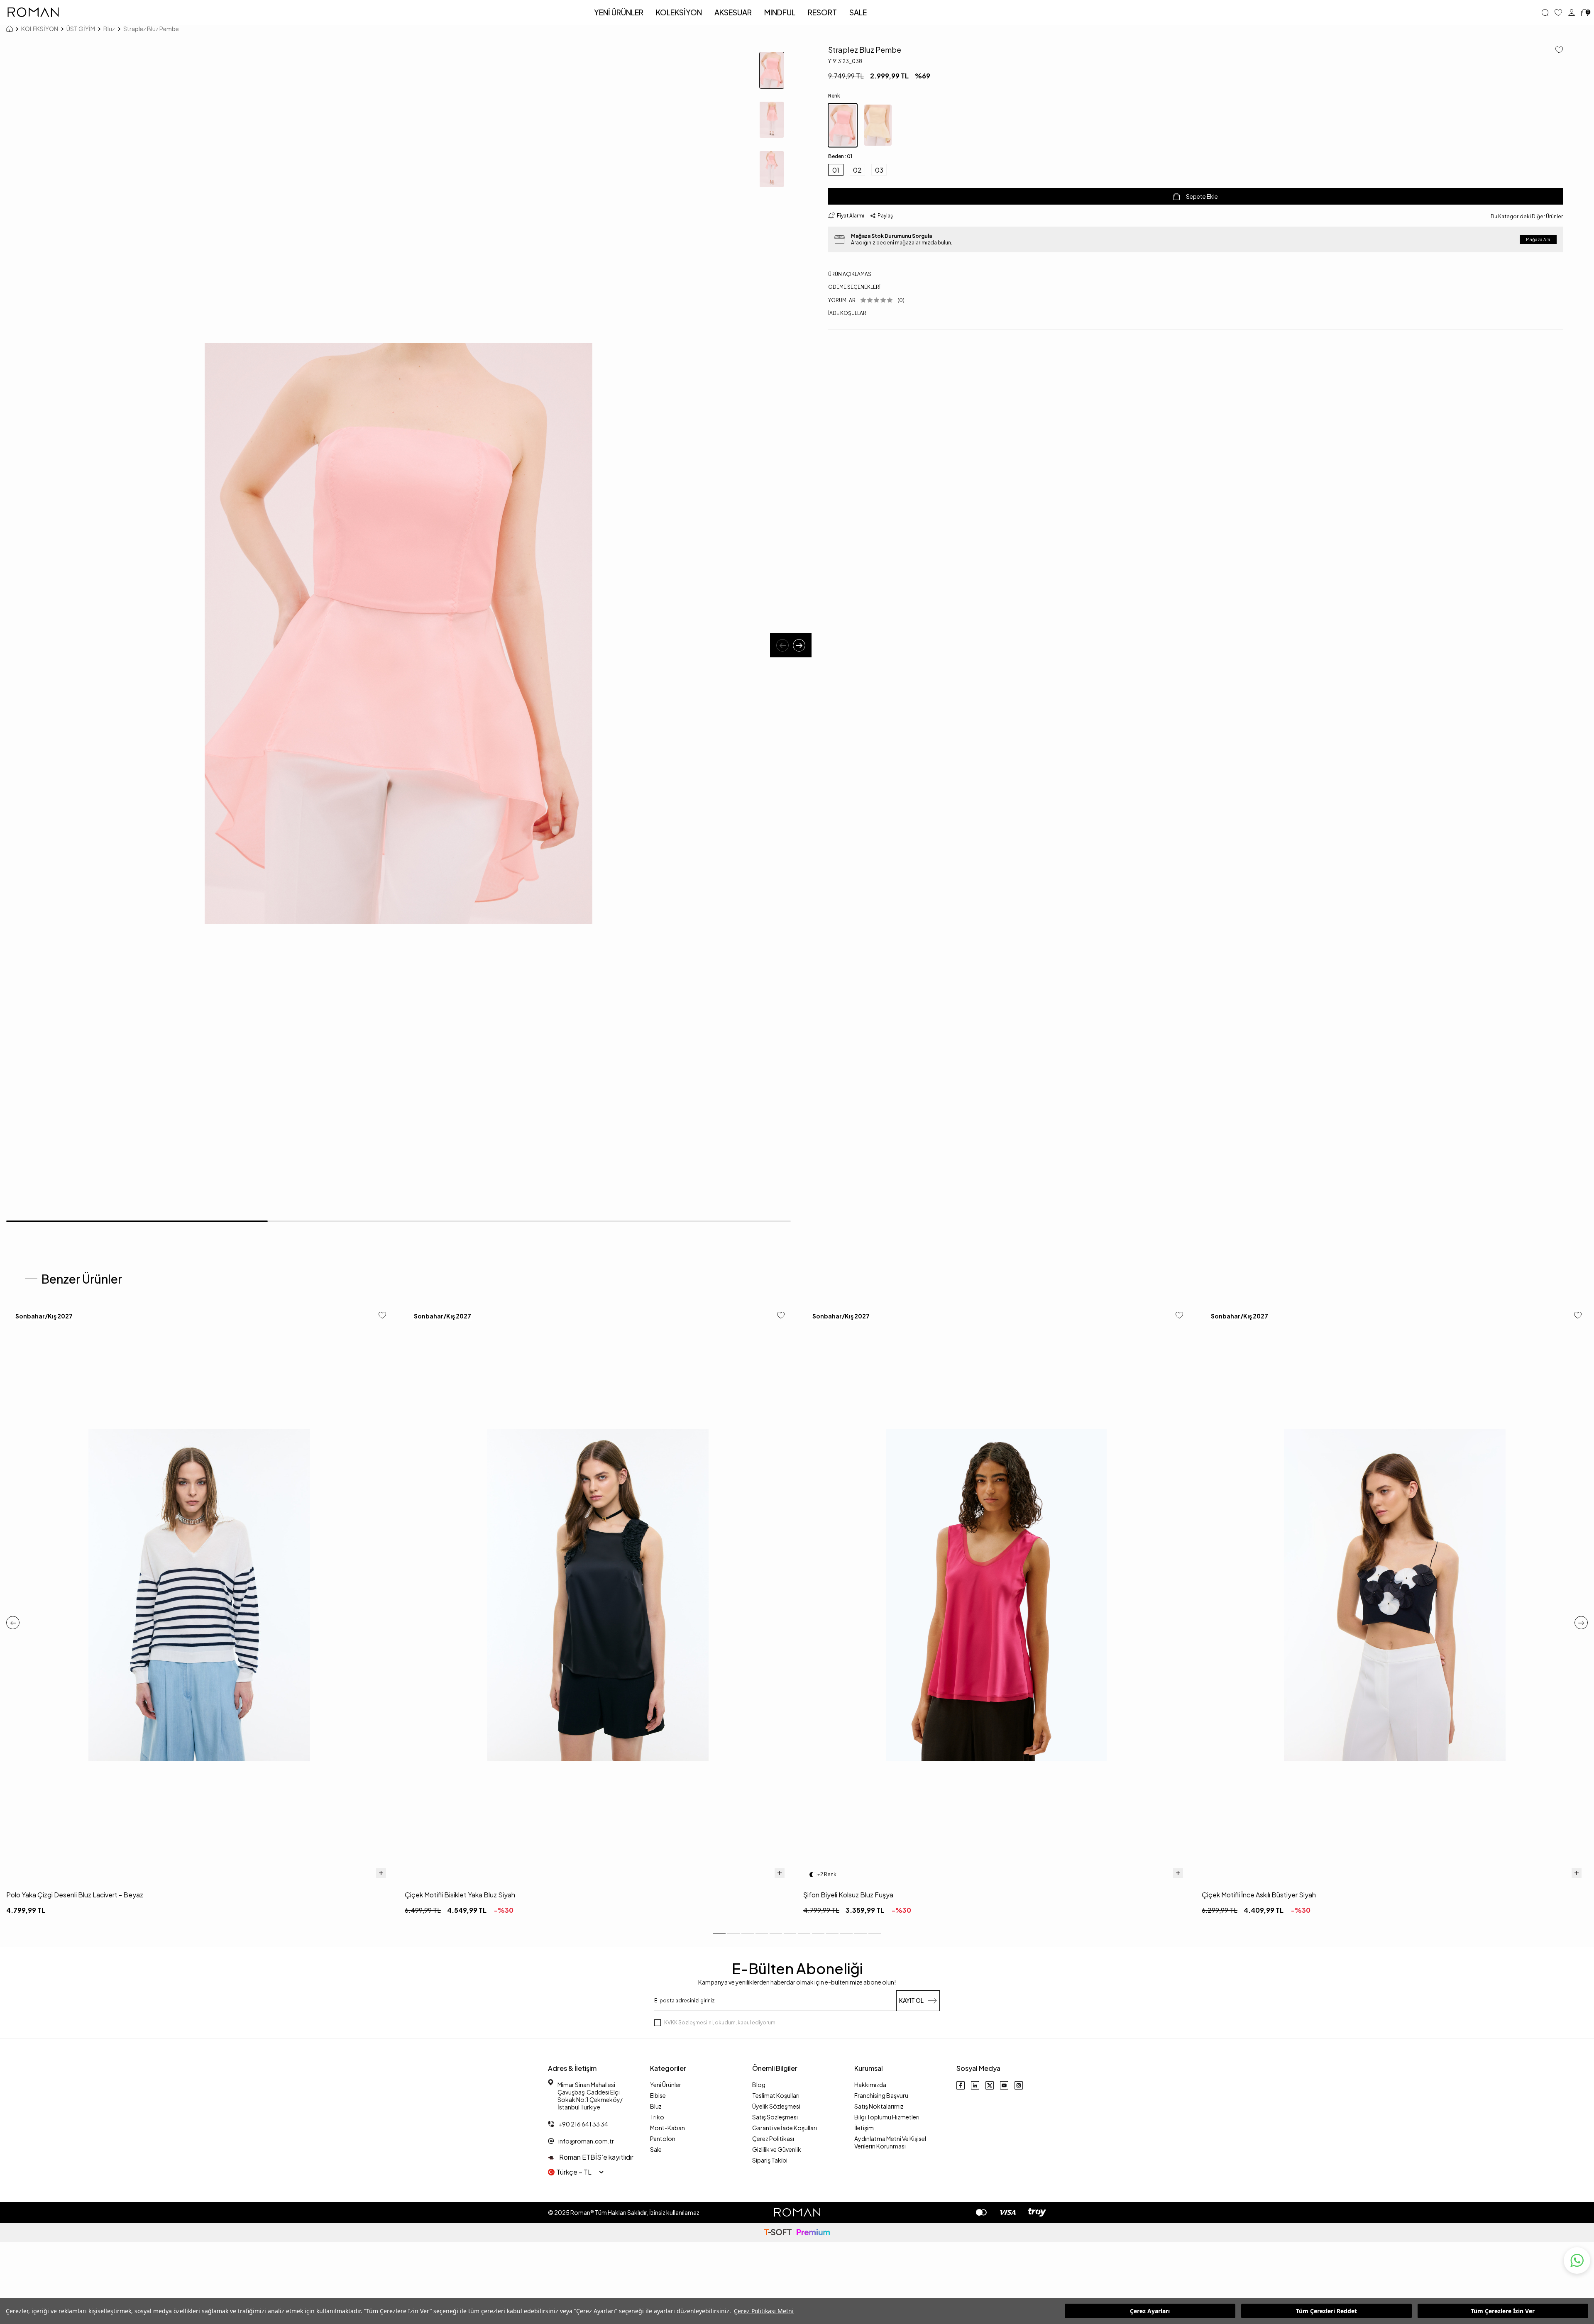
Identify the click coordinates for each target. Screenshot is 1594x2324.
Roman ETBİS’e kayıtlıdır (596, 2157)
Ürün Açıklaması (850, 274)
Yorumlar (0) (866, 300)
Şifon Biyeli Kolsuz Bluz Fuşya (848, 1895)
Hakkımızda (870, 2085)
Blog (759, 2085)
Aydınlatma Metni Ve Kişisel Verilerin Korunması (890, 2142)
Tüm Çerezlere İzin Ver (1503, 2311)
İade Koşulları (848, 313)
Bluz (109, 29)
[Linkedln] (975, 2085)
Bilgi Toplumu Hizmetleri (887, 2117)
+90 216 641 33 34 (583, 2124)
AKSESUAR (733, 12)
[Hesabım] (1572, 12)
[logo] (33, 12)
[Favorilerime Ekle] (382, 1316)
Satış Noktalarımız (879, 2106)
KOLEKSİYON (679, 12)
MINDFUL (780, 12)
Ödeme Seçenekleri (854, 287)
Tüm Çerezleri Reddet (1326, 2311)
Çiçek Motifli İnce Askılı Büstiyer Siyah (1259, 1895)
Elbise (658, 2095)
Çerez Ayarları (1150, 2311)
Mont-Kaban (667, 2128)
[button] (782, 645)
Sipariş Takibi (770, 2160)
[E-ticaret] (797, 2232)
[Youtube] (1004, 2085)
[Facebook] (961, 2085)
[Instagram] (1019, 2085)
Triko (657, 2117)
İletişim (864, 2128)
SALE (858, 12)
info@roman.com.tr (586, 2141)
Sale (656, 2149)
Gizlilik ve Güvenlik (777, 2149)
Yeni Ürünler (666, 2085)
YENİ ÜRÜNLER (619, 12)
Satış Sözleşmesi (775, 2117)
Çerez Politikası (773, 2138)
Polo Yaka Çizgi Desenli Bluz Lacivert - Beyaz (75, 1895)
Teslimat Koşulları (776, 2095)
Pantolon (663, 2138)
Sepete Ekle (1202, 196)
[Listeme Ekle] (1556, 50)
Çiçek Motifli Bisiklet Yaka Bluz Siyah (460, 1895)
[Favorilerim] (1558, 12)
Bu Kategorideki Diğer (1527, 216)
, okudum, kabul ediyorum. (720, 2023)
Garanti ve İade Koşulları (785, 2128)
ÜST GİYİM (81, 29)
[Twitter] (990, 2085)
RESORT (822, 12)
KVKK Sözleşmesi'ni (688, 2023)
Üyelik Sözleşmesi (776, 2106)
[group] (398, 633)
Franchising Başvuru (881, 2095)
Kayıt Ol (911, 2000)
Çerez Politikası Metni (764, 2311)
